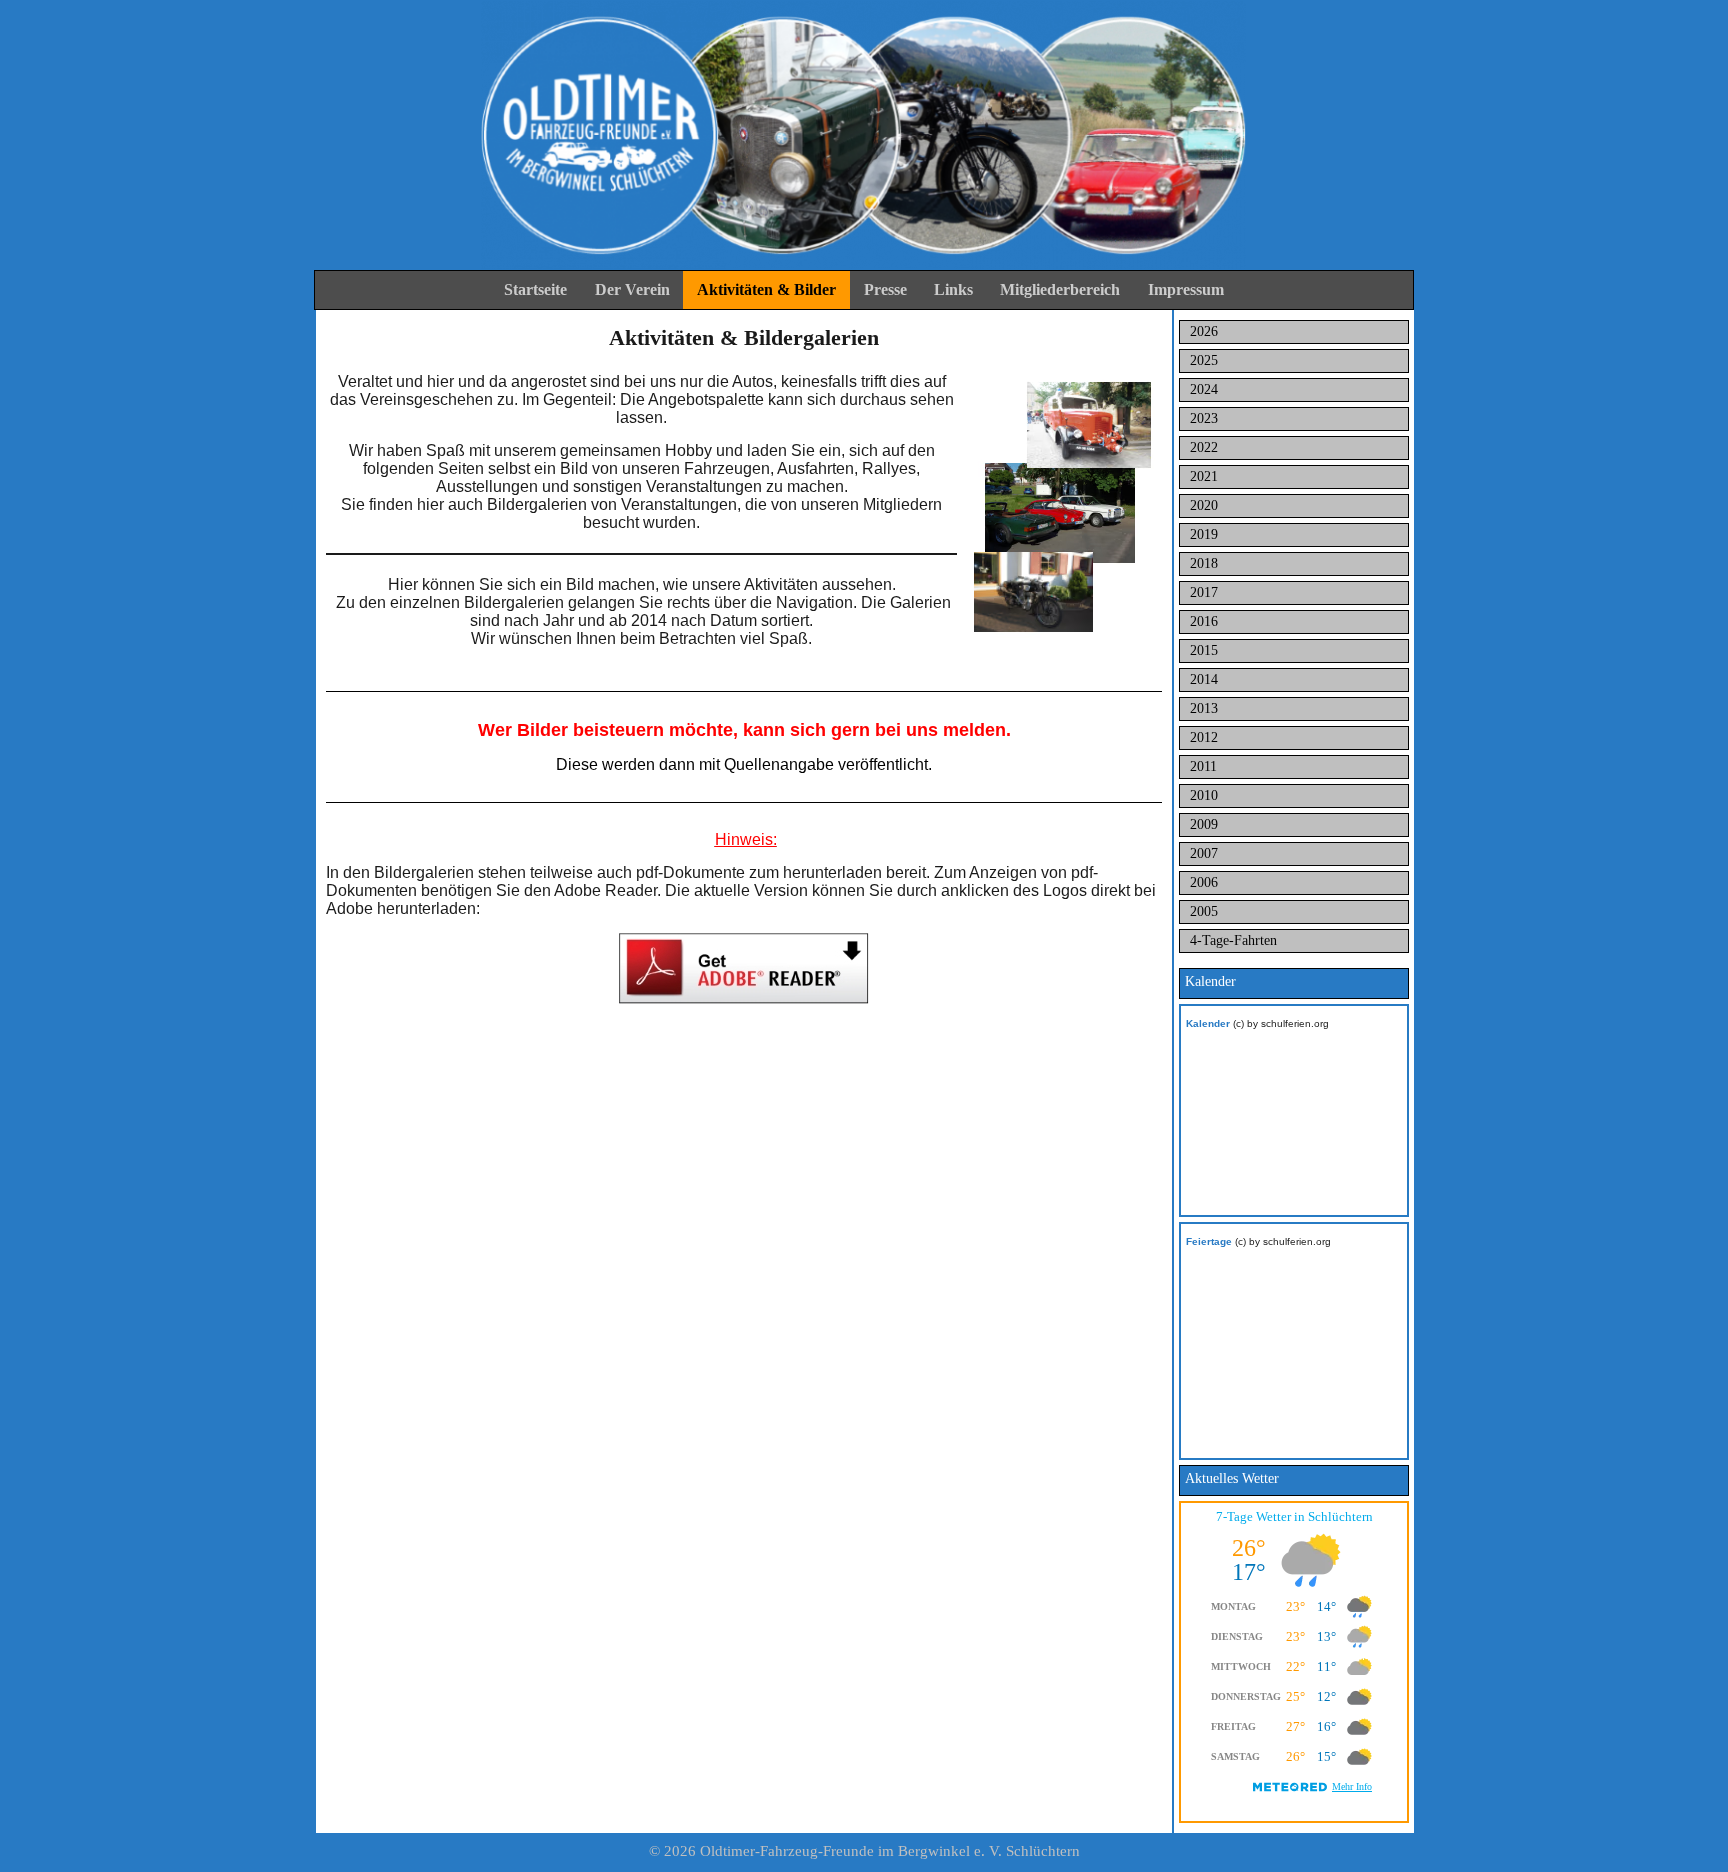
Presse (885, 289)
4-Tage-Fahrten (1233, 940)
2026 (1204, 331)
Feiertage (1209, 1241)
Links (953, 289)
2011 (1203, 766)
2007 (1204, 853)
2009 (1204, 824)
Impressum (1186, 289)
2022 (1204, 447)
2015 (1204, 650)
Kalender (1208, 1023)
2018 (1204, 563)
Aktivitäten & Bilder (766, 289)
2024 (1204, 389)
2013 (1204, 708)
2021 (1204, 476)
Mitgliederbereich (1060, 289)
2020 (1204, 505)
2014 (1204, 679)
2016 (1204, 621)
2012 (1204, 737)
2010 (1204, 795)
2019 (1204, 534)
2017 (1204, 592)
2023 (1204, 418)
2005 (1204, 911)
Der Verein (632, 289)
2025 (1204, 360)
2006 (1204, 882)
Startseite (535, 289)
